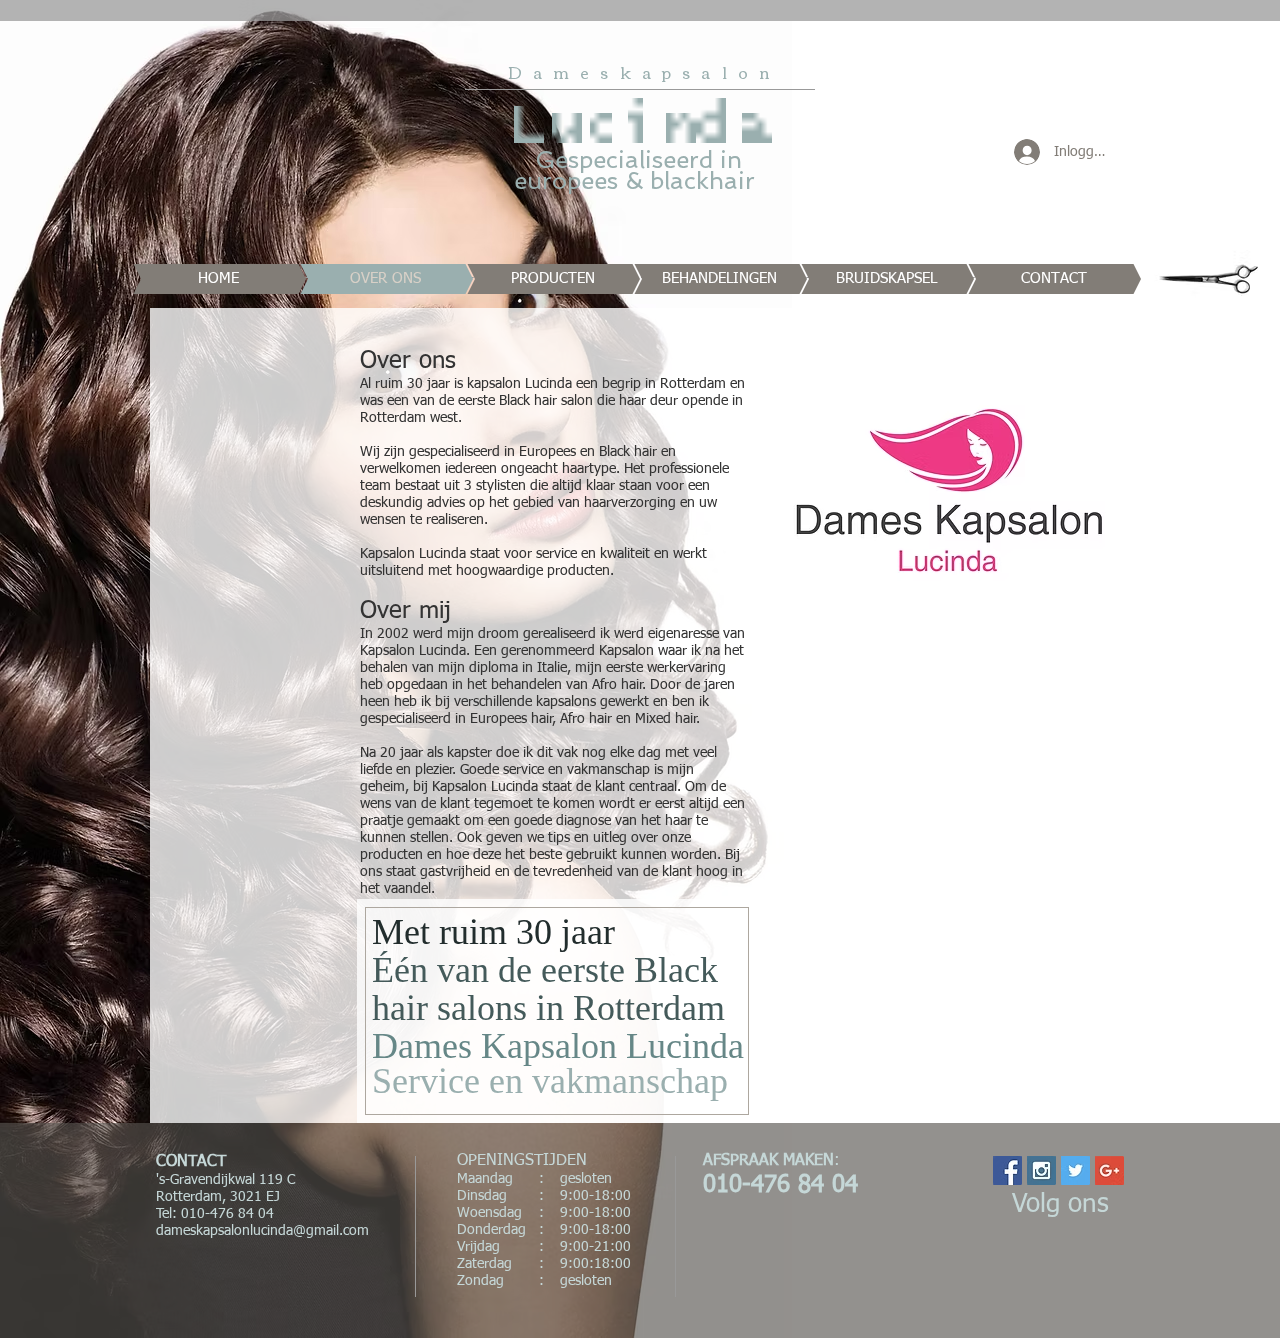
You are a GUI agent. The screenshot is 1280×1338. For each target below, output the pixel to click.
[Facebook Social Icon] (1007, 1170)
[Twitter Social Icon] (1075, 1170)
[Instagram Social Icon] (1041, 1170)
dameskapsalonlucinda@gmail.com (262, 1231)
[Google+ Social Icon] (1109, 1170)
